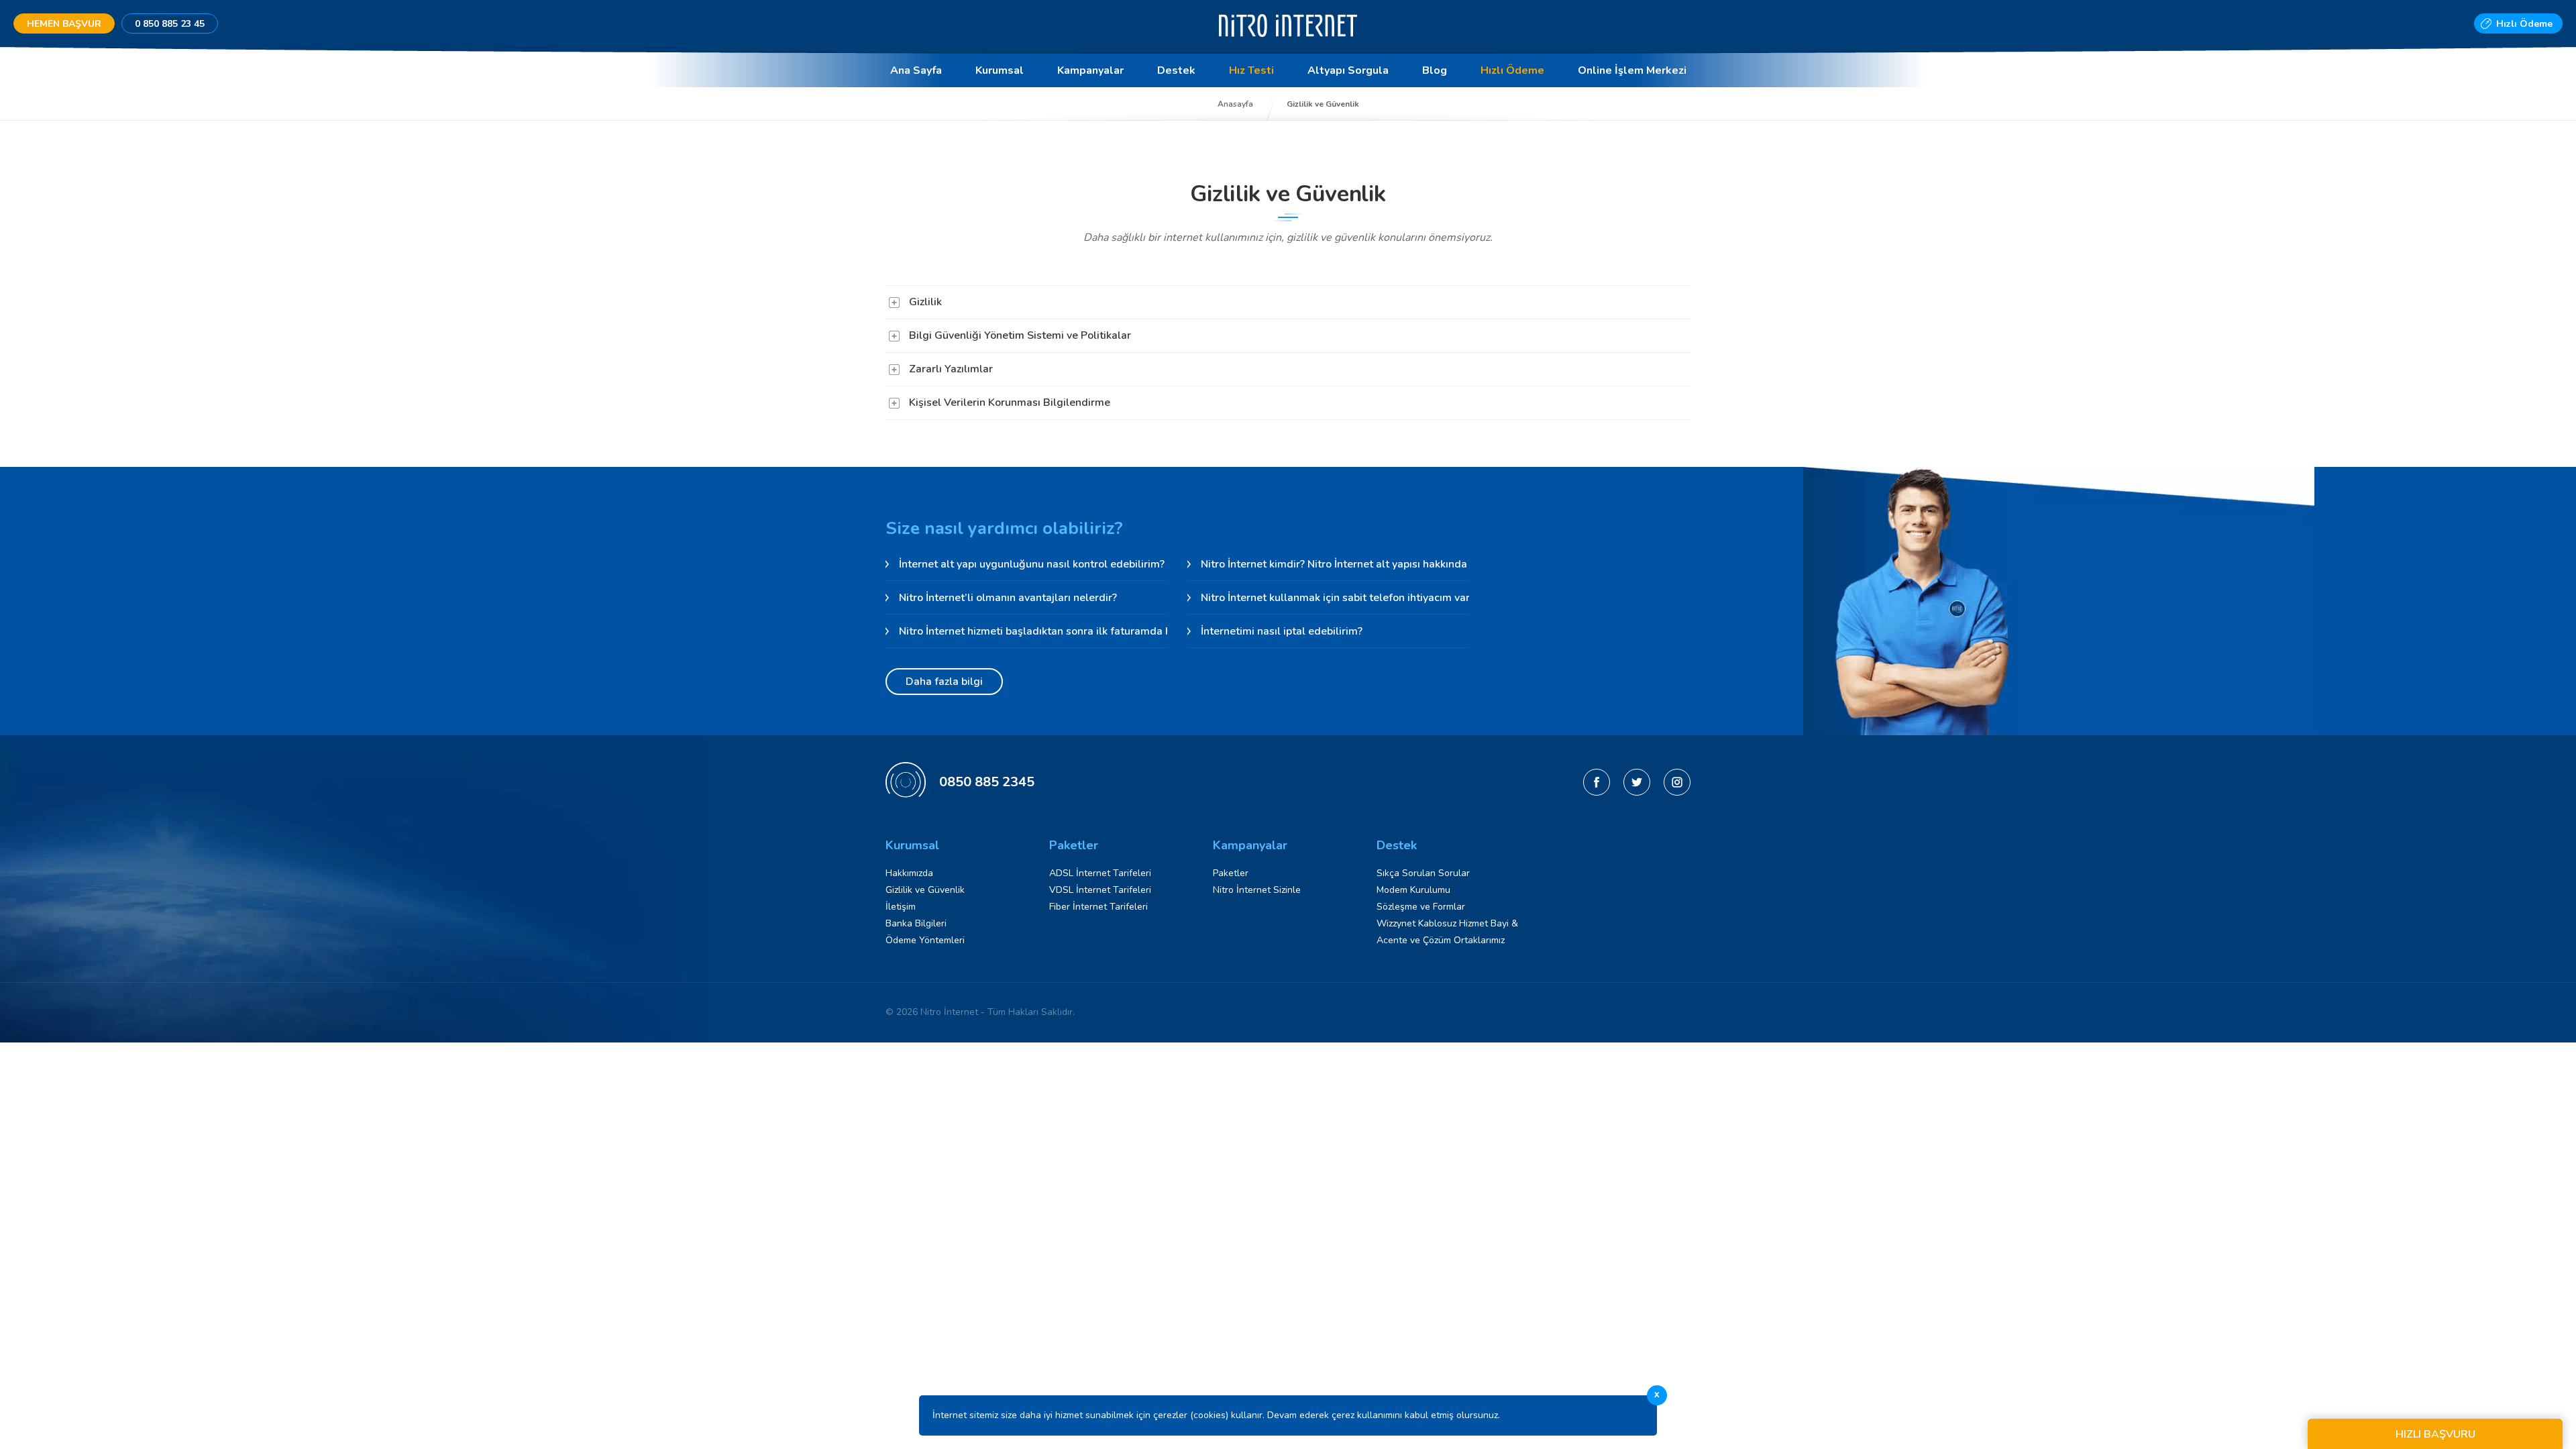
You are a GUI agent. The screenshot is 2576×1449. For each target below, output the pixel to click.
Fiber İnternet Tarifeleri (1098, 907)
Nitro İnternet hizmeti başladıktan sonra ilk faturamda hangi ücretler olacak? (1033, 631)
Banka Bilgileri (916, 923)
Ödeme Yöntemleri (925, 940)
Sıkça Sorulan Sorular (1423, 873)
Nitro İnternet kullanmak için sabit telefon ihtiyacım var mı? (1335, 598)
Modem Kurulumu (1413, 890)
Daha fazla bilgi (944, 682)
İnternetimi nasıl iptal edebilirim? (1282, 631)
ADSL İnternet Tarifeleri (1100, 873)
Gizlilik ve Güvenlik (925, 890)
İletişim (901, 907)
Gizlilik (925, 302)
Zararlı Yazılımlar (951, 369)
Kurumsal (1000, 70)
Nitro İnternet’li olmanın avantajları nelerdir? (1008, 598)
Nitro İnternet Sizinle (1257, 890)
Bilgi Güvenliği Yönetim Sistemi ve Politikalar (1020, 335)
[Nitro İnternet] (1288, 43)
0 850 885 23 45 (170, 24)
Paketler (1231, 873)
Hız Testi (1251, 70)
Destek (1176, 70)
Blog (1435, 70)
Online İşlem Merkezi (1632, 70)
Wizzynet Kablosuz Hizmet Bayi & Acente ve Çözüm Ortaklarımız (1447, 932)
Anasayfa (1235, 104)
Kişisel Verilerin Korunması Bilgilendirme (1010, 402)
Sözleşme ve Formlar (1421, 907)
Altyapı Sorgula (1348, 70)
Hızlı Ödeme (2524, 24)
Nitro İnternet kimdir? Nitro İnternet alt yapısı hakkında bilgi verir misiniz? (1335, 564)
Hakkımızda (909, 873)
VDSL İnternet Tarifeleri (1100, 890)
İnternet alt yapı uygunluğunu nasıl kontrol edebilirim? (1032, 564)
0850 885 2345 (987, 782)
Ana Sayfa (916, 70)
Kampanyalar (1090, 70)
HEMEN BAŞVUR (64, 24)
